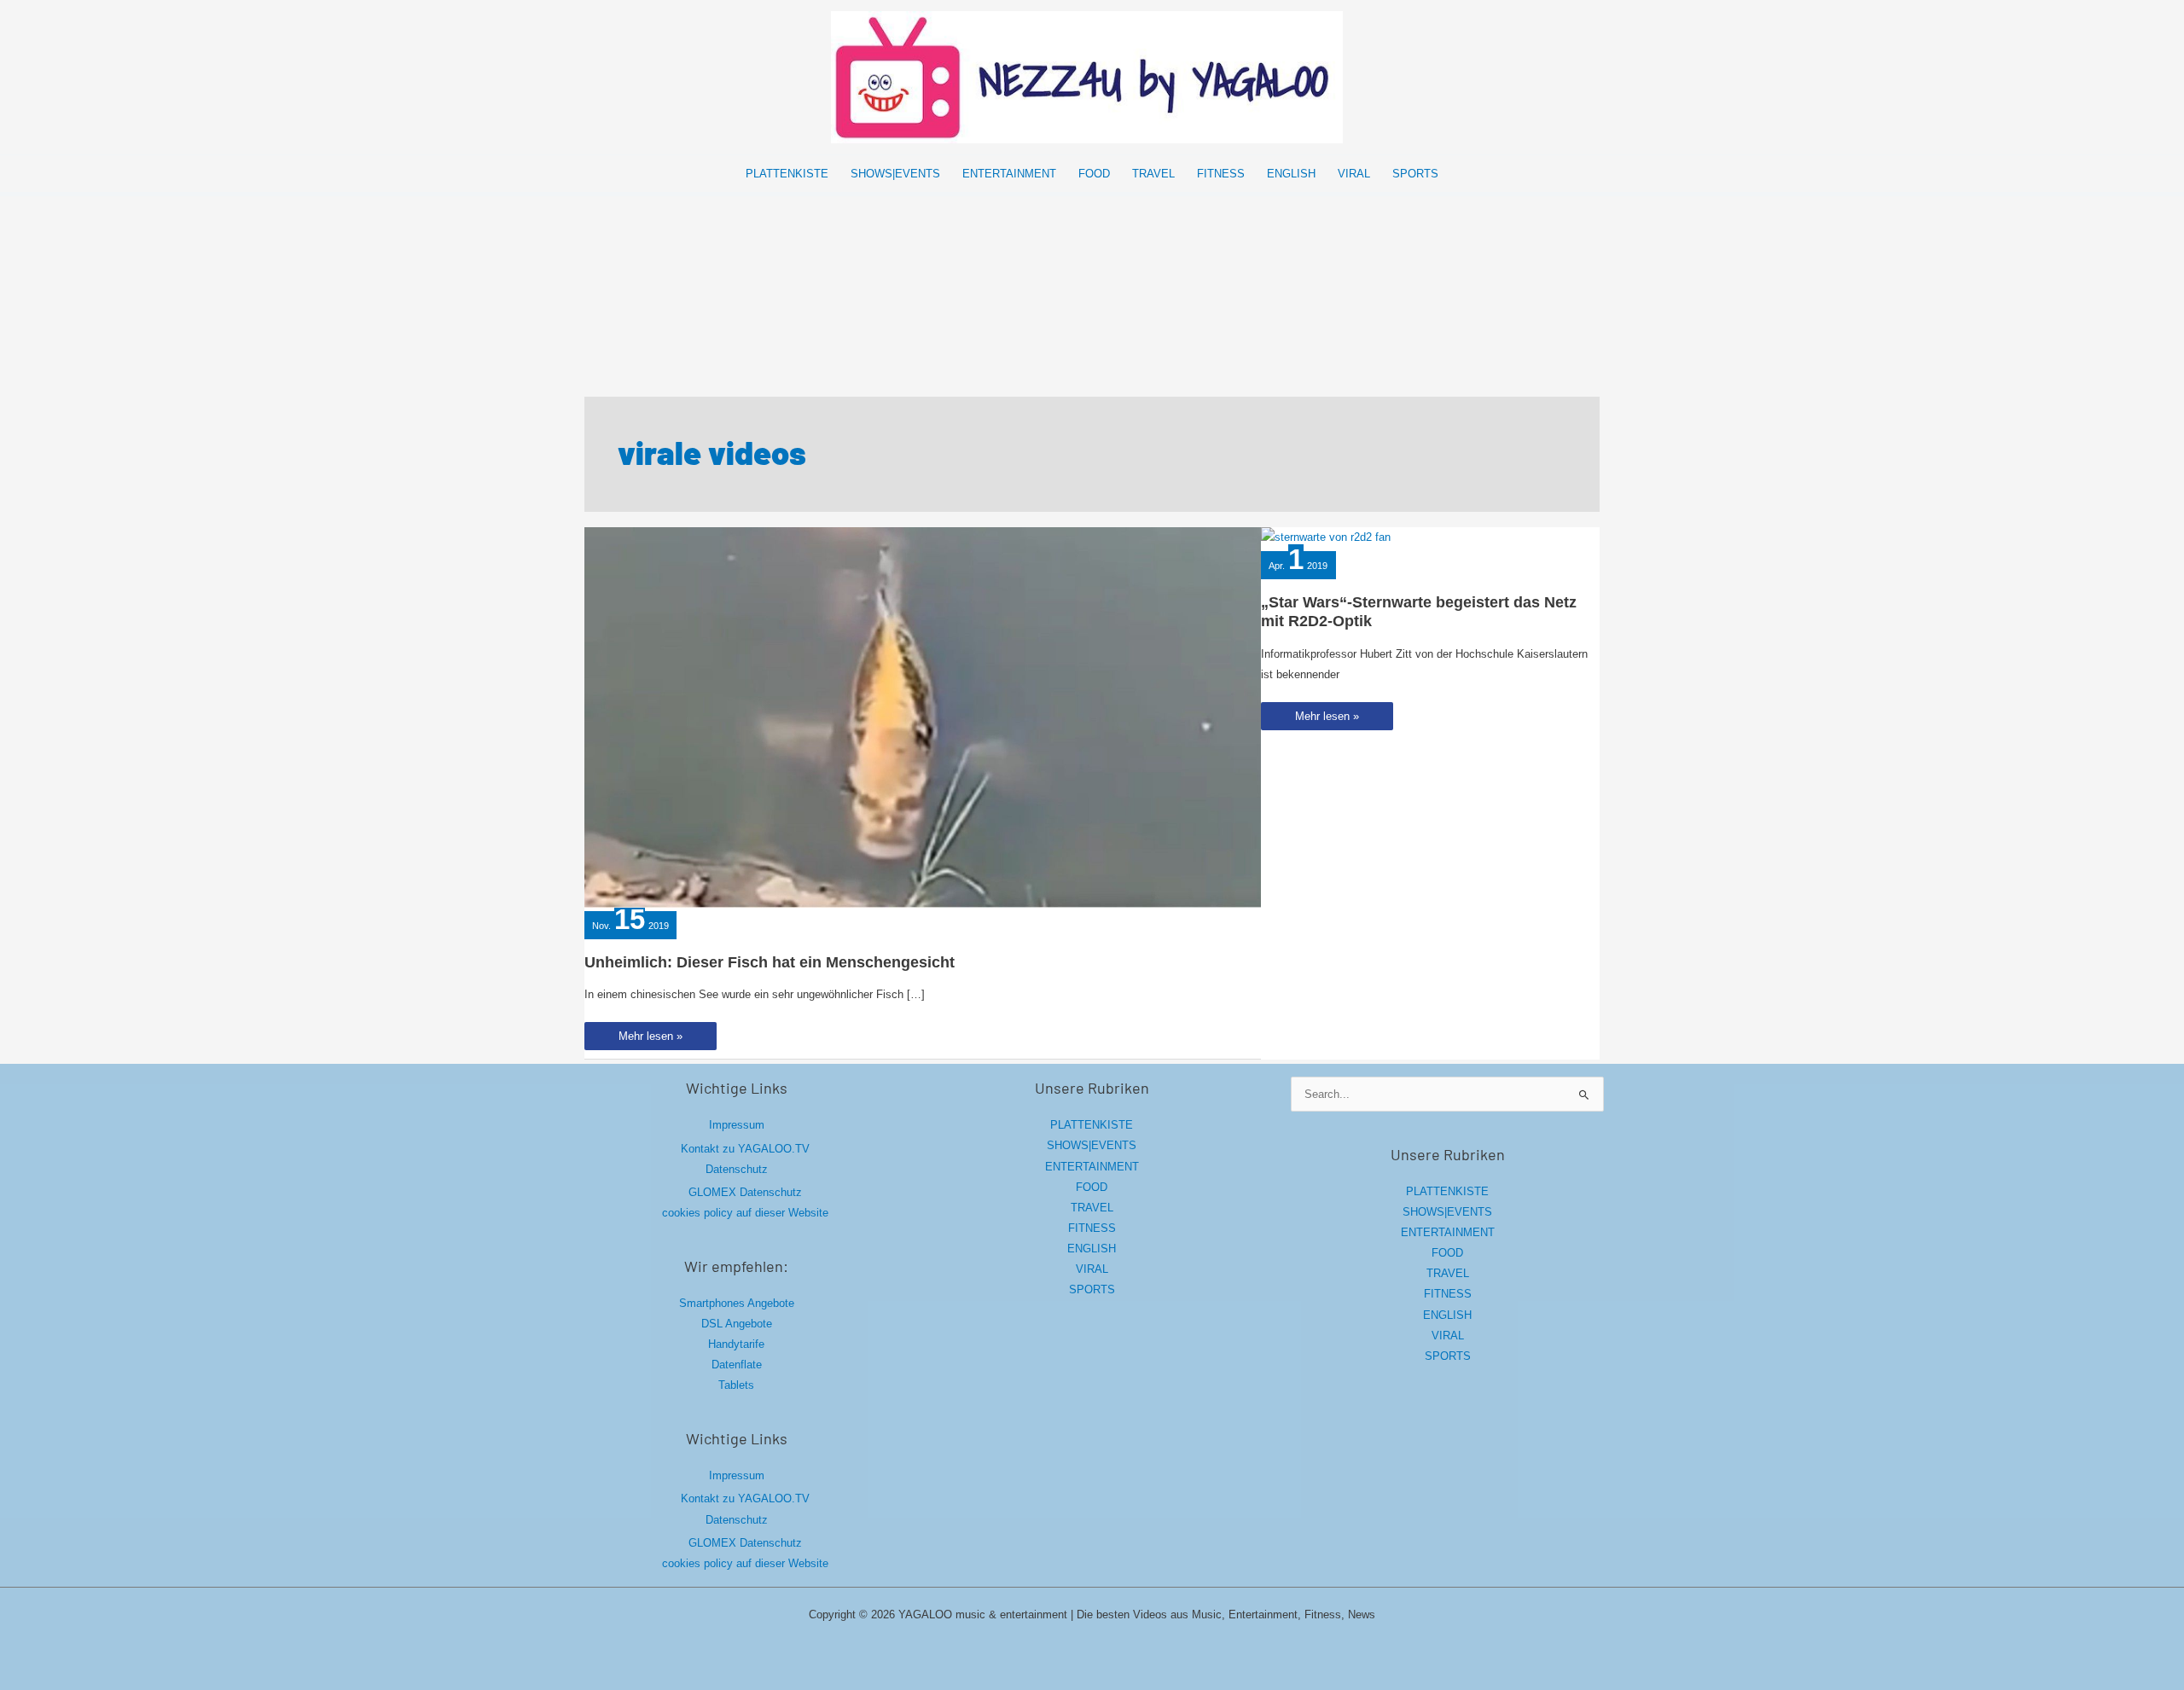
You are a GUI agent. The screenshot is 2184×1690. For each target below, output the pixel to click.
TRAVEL (1092, 1208)
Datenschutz (737, 1169)
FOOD (1092, 1187)
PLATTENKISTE (1092, 1125)
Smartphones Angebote (737, 1303)
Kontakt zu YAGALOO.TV (745, 1149)
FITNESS (1092, 1228)
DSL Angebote (737, 1324)
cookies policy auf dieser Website (745, 1213)
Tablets (736, 1385)
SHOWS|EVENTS (1092, 1145)
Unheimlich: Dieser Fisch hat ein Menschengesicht (770, 962)
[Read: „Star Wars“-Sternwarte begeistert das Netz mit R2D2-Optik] (1326, 537)
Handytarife (736, 1344)
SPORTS (1092, 1289)
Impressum (737, 1125)
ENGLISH (1092, 1249)
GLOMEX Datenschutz (745, 1192)
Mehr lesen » (661, 1040)
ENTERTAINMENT (1092, 1167)
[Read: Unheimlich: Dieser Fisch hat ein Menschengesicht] (923, 716)
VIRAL (1092, 1269)
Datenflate (737, 1365)
